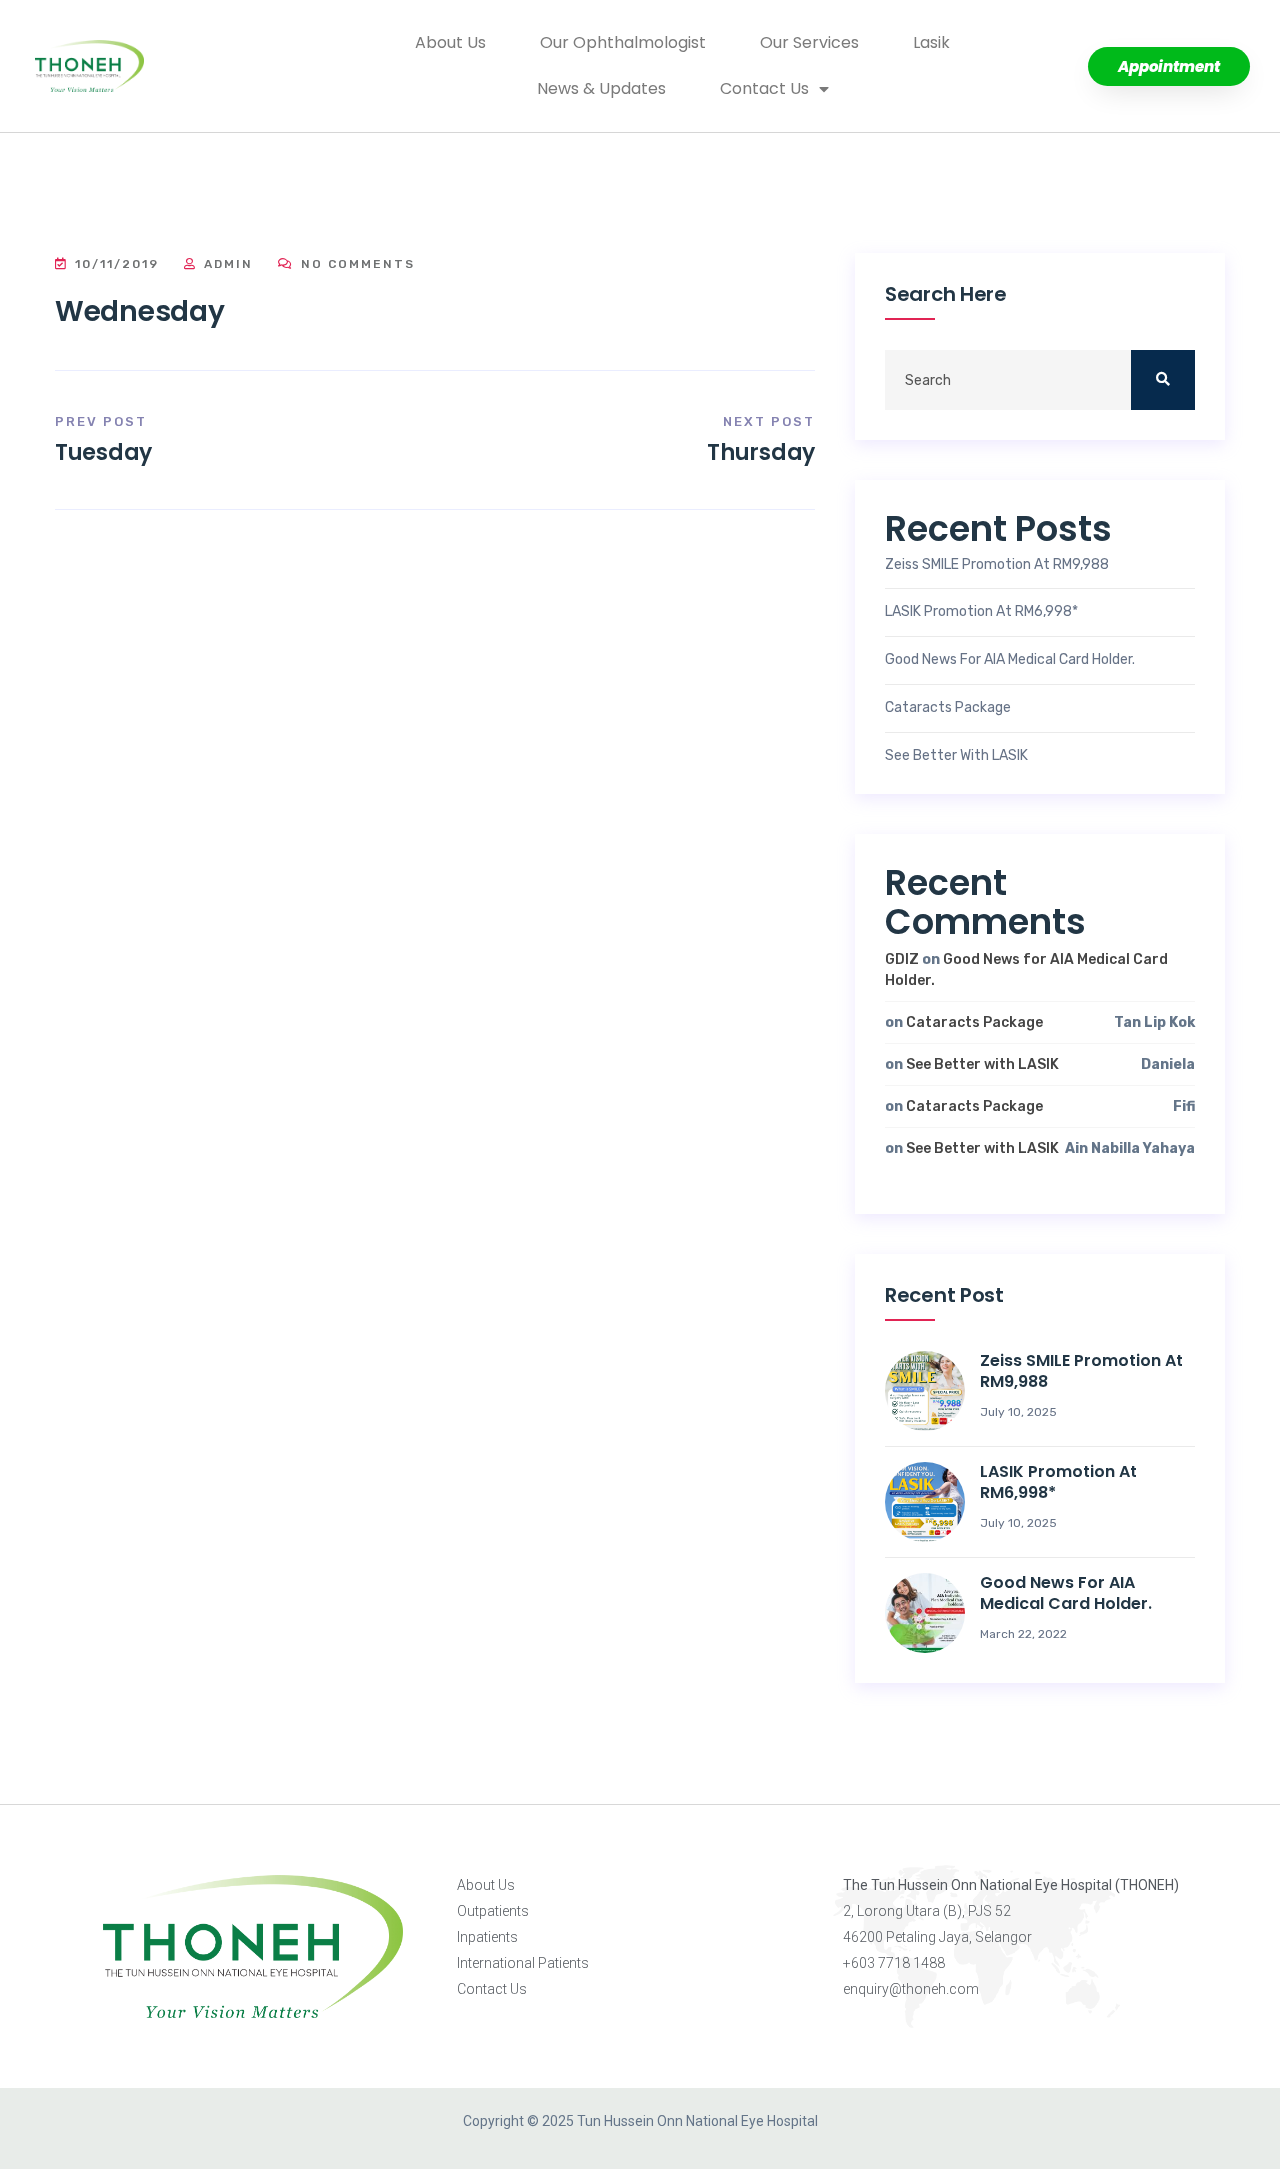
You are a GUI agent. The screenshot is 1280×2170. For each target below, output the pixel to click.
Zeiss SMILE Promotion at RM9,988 (997, 565)
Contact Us (764, 88)
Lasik (931, 42)
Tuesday (103, 452)
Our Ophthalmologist (623, 42)
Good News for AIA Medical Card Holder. (1010, 660)
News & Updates (601, 88)
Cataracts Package (948, 708)
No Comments (355, 264)
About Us (450, 42)
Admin (226, 264)
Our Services (809, 42)
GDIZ (902, 959)
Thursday (761, 452)
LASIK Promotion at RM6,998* (981, 612)
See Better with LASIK (956, 756)
